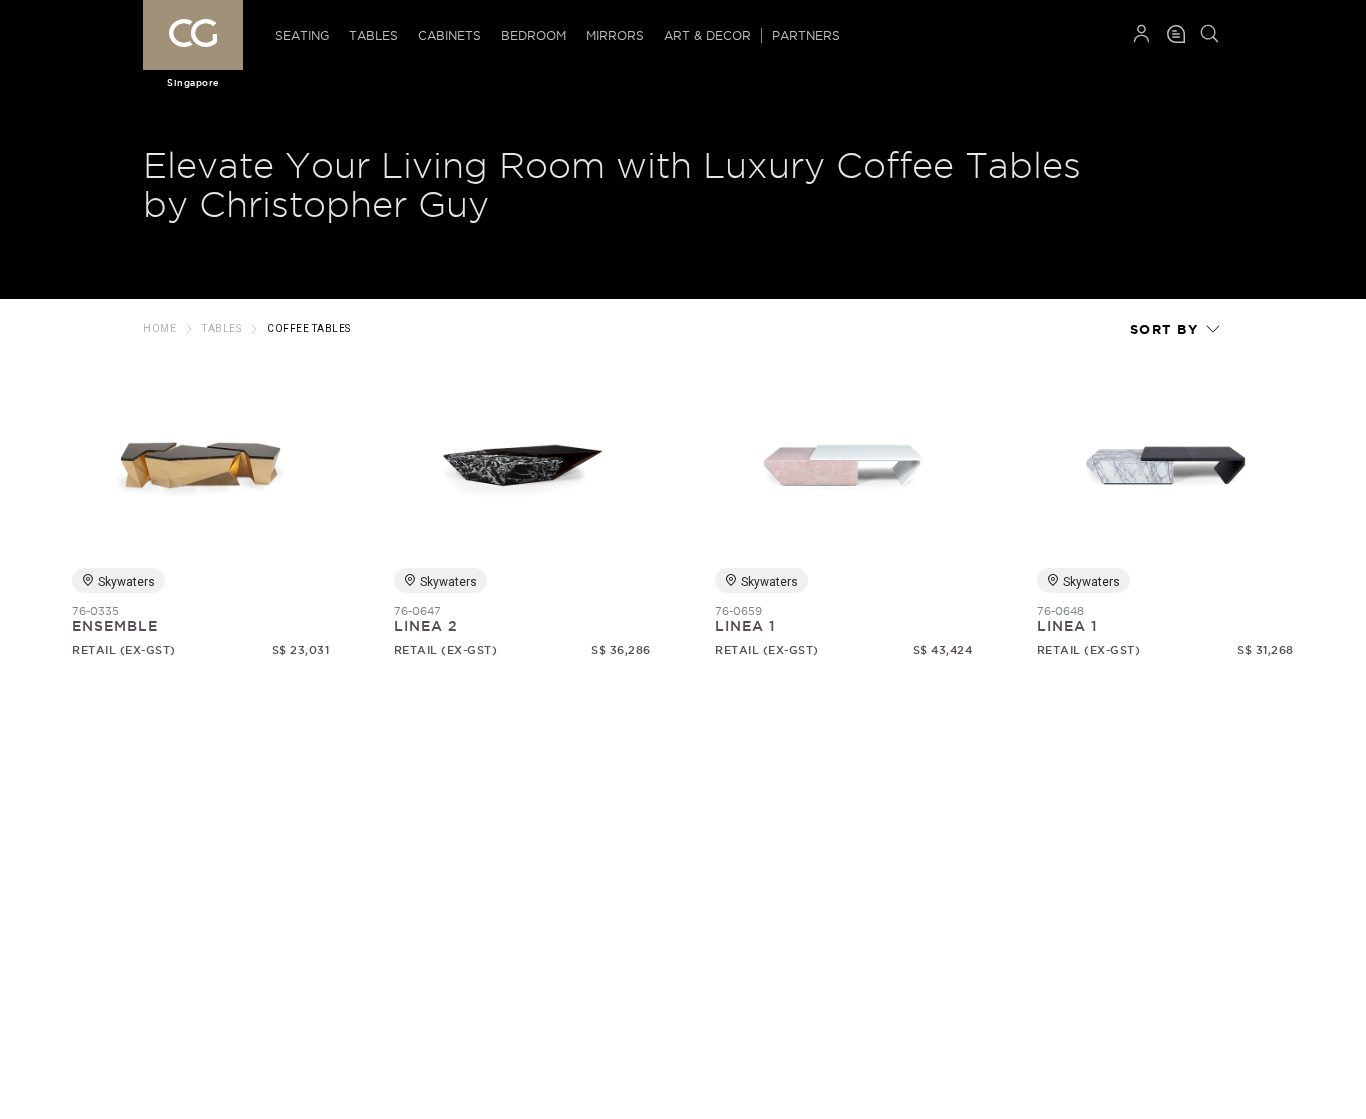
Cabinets (449, 35)
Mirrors (615, 35)
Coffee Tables (309, 328)
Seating (302, 35)
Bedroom (533, 35)
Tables (373, 35)
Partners (806, 35)
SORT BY (1167, 329)
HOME (159, 328)
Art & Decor (707, 35)
